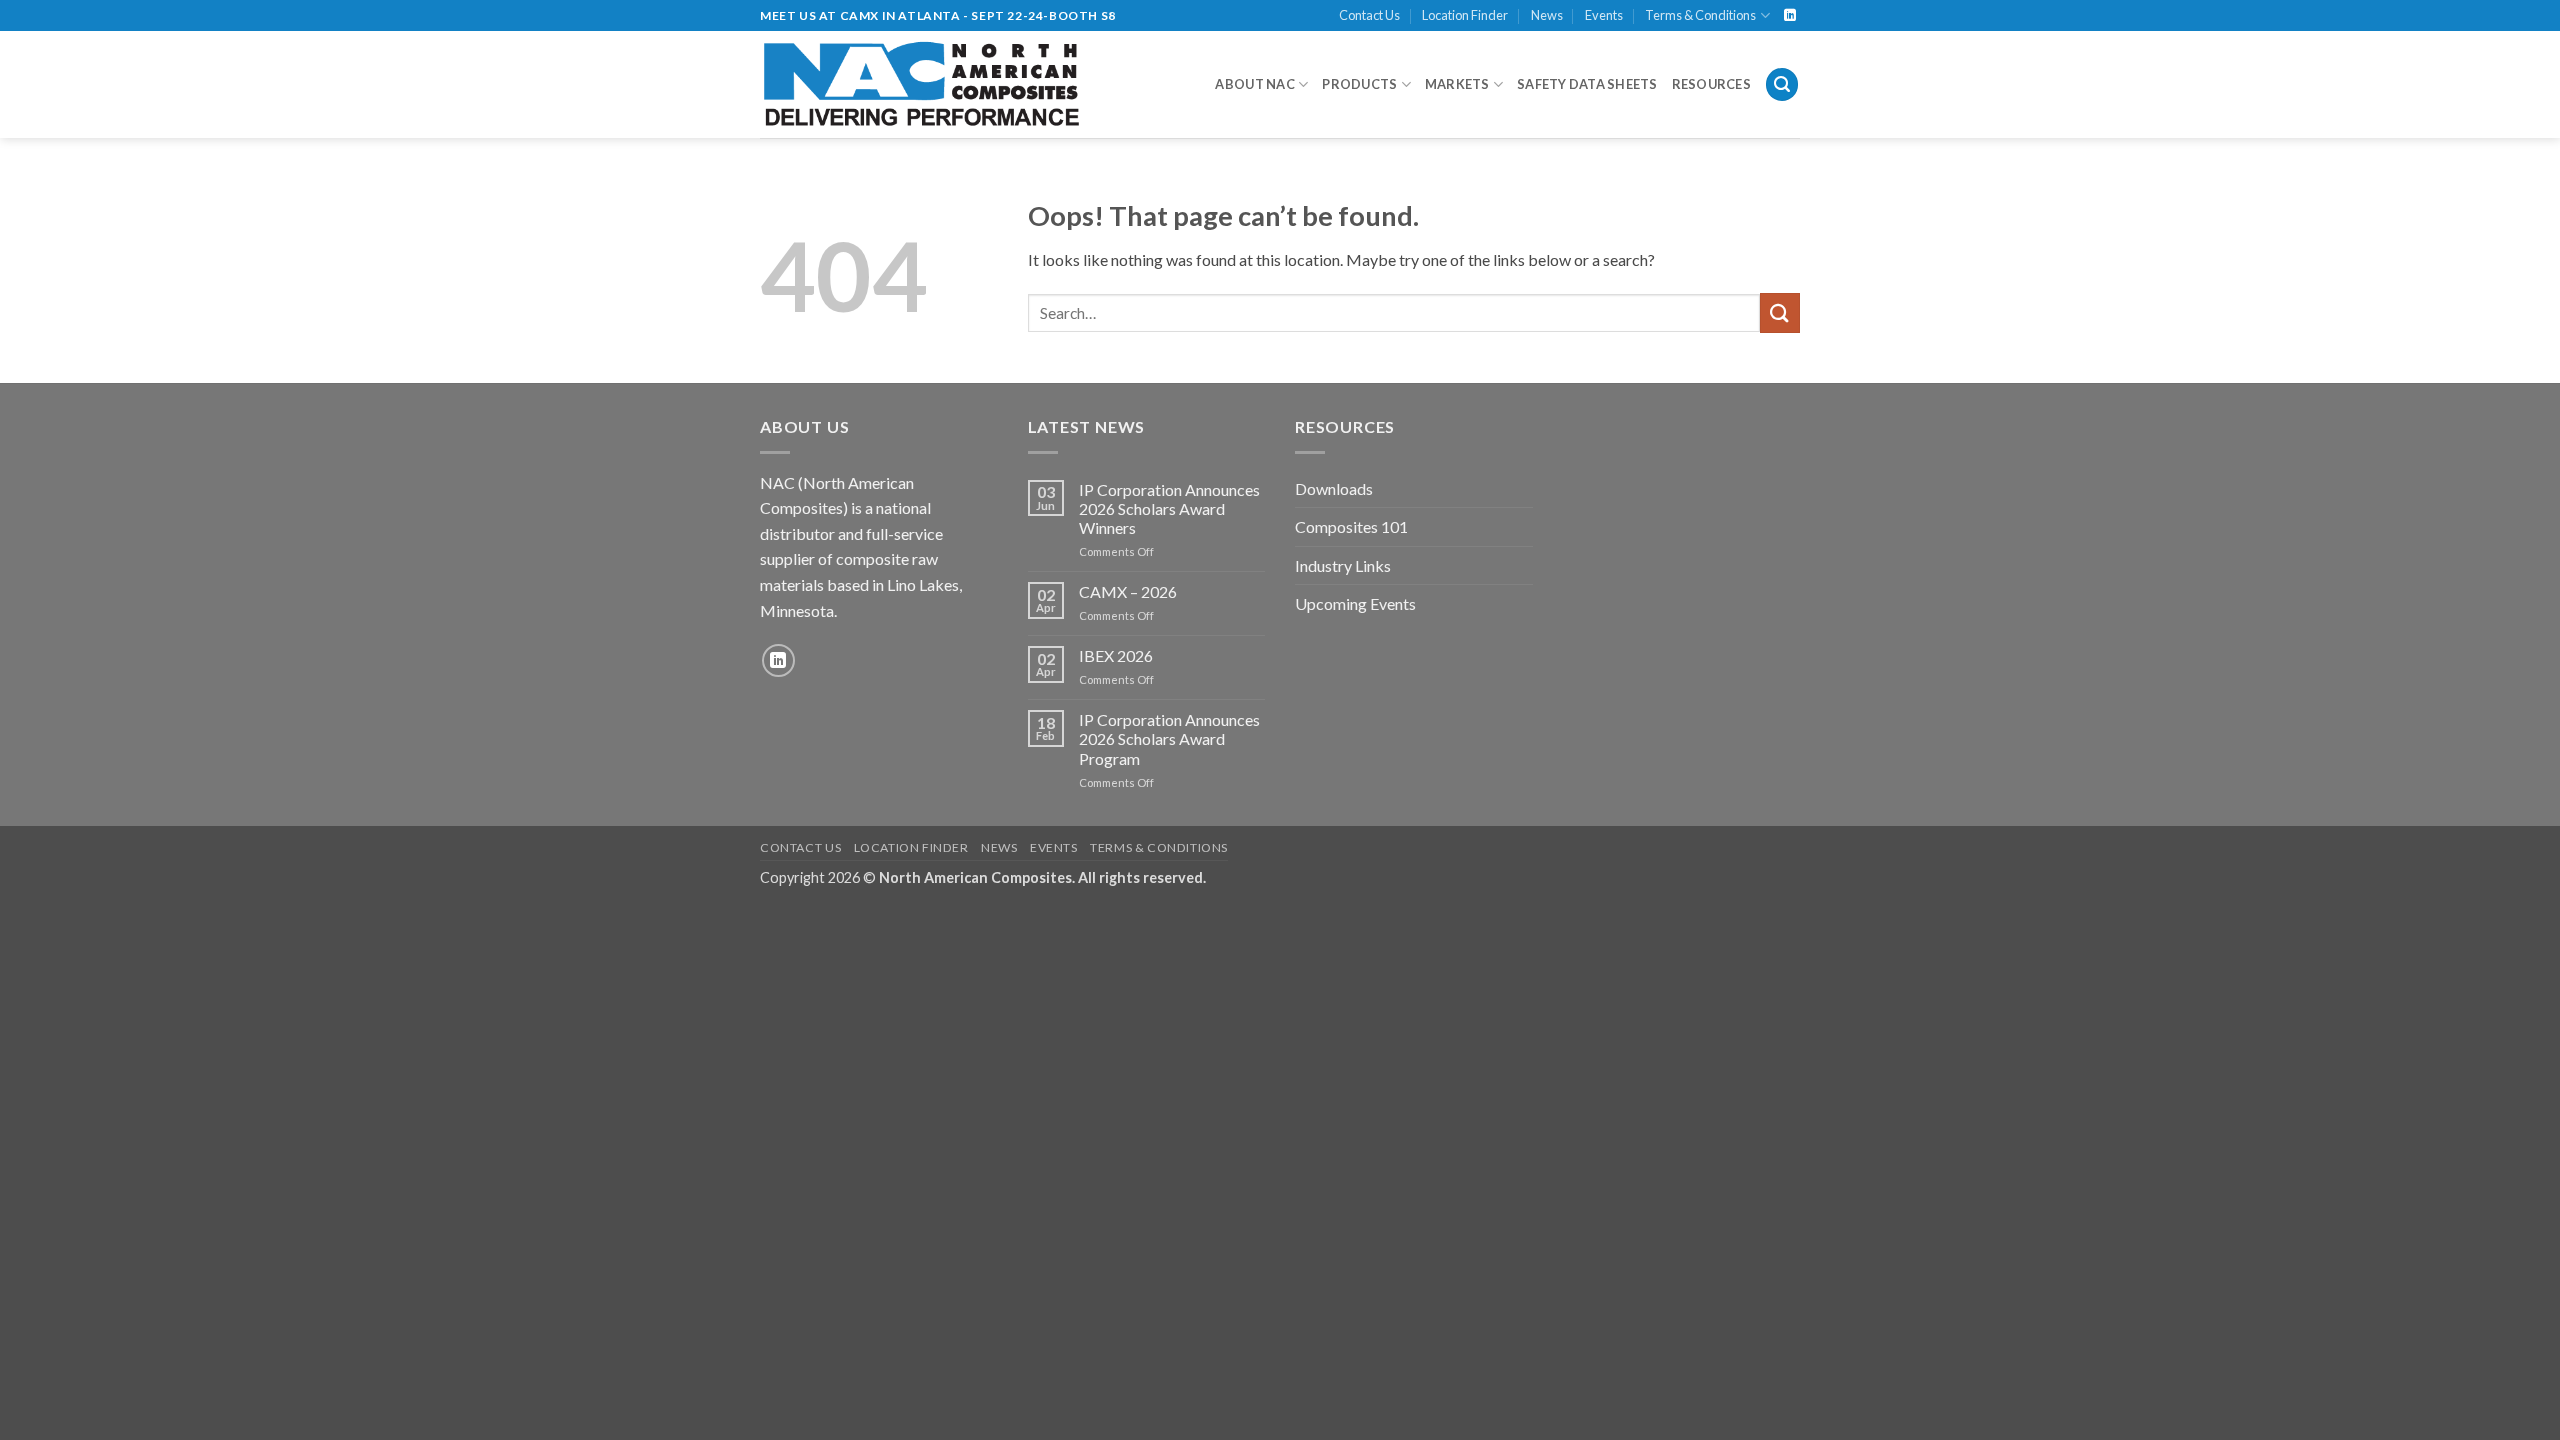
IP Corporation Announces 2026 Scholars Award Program (1169, 738)
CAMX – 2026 (1128, 591)
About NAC (1254, 84)
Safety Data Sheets (1587, 84)
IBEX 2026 (1116, 655)
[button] (1782, 84)
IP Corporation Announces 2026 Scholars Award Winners (1169, 508)
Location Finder (1465, 15)
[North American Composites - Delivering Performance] (922, 84)
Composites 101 (1351, 526)
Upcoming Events (1355, 603)
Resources (1711, 84)
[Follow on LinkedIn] (1790, 16)
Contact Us (1369, 15)
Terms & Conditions (1700, 15)
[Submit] (1780, 312)
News (1547, 15)
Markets (1457, 84)
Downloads (1334, 488)
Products (1359, 84)
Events (1604, 15)
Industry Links (1343, 565)
